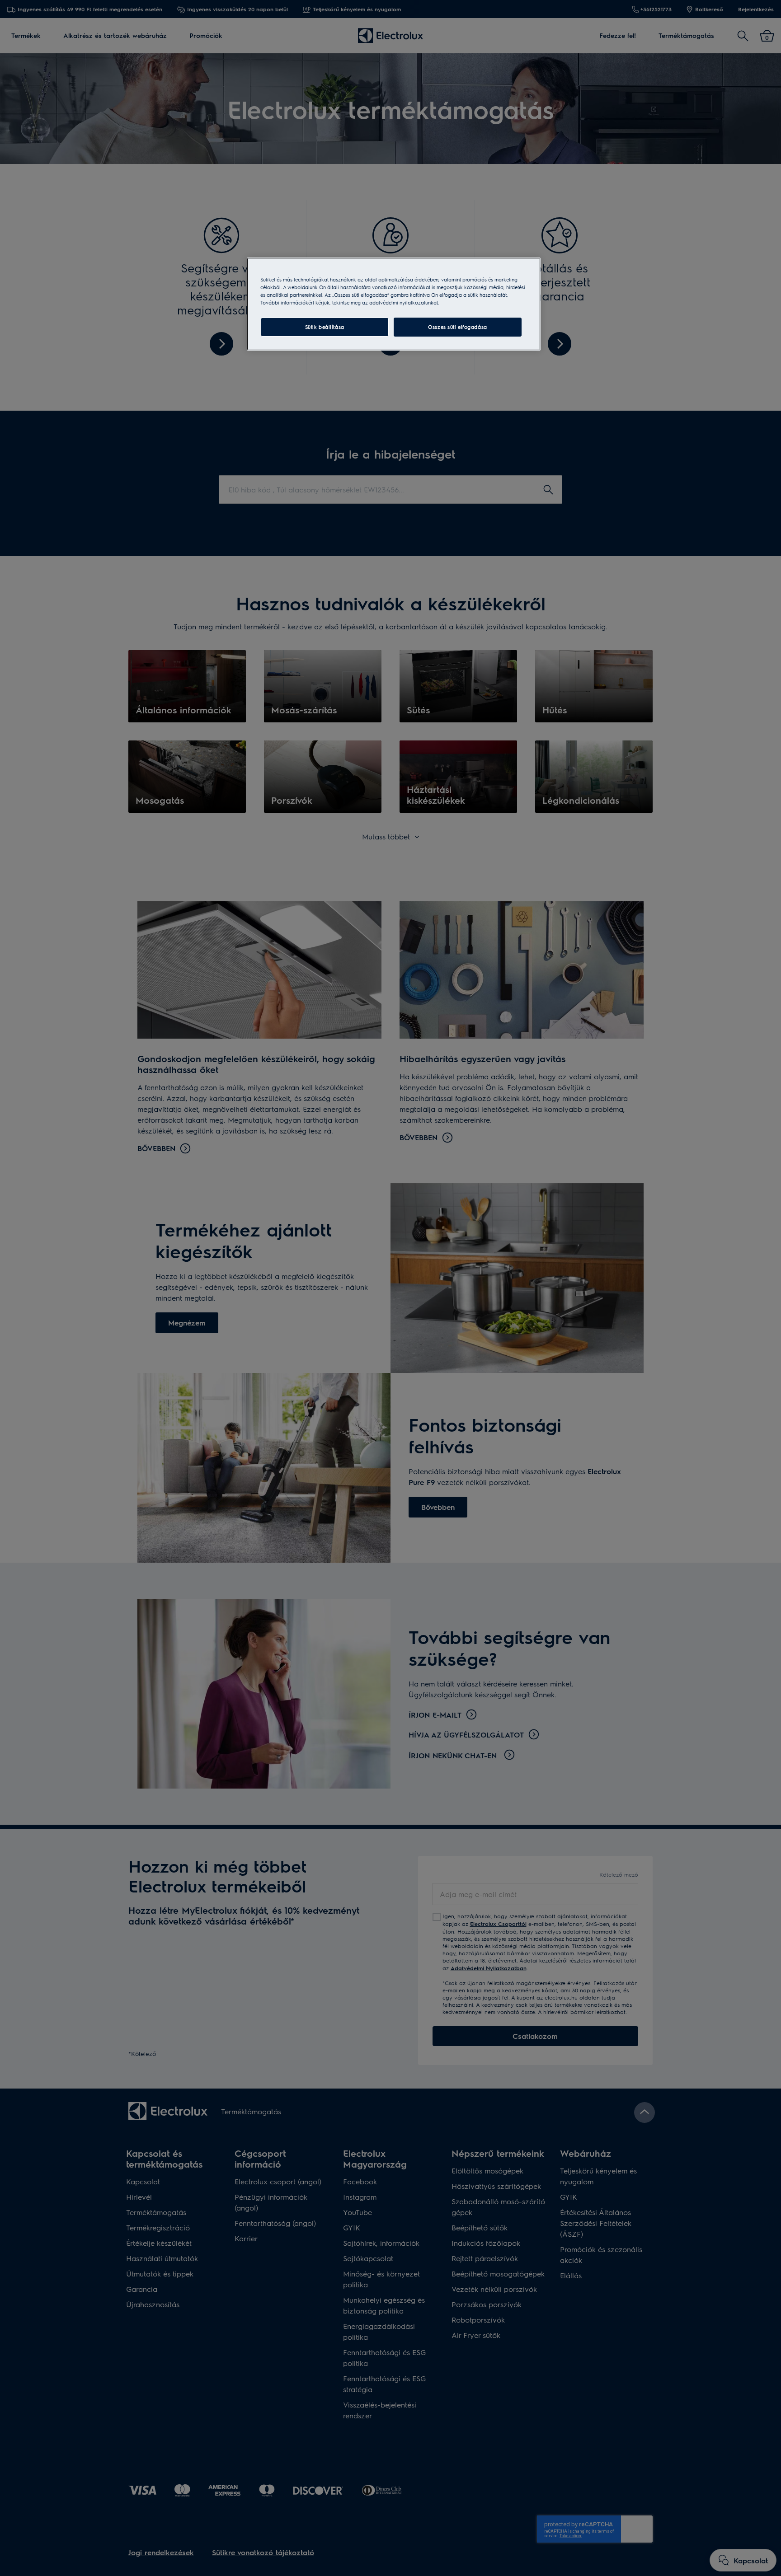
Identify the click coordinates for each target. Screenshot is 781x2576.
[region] (394, 304)
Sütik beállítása (325, 327)
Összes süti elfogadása (458, 327)
